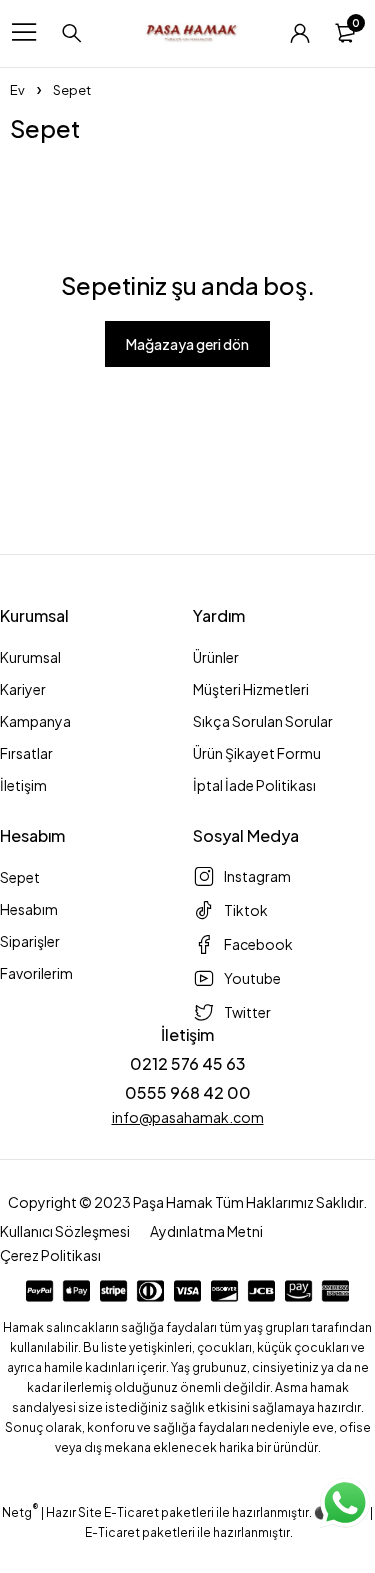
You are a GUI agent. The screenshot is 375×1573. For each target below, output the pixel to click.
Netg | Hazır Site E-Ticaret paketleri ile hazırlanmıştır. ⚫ (166, 1512)
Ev (17, 90)
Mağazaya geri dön (187, 344)
